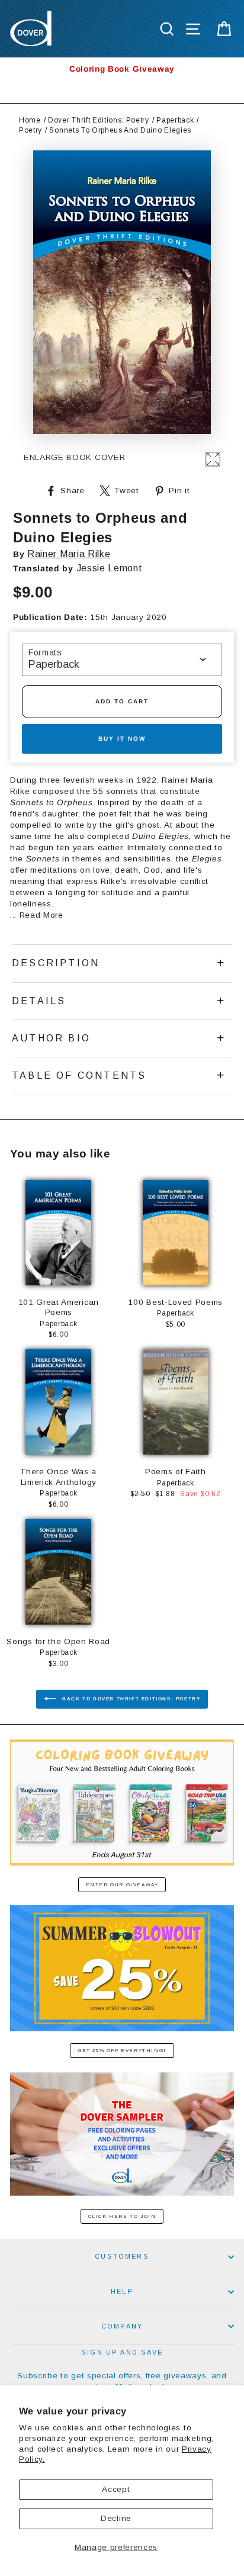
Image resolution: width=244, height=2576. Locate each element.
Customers (122, 2256)
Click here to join (122, 2216)
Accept (116, 2489)
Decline (116, 2518)
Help (122, 2291)
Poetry (30, 130)
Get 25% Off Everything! (122, 2051)
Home (30, 120)
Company (122, 2326)
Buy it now (122, 739)
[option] (122, 69)
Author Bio (51, 1038)
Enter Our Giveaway (122, 1885)
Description (56, 963)
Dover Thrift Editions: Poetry (99, 120)
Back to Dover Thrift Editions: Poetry (131, 1699)
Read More (41, 915)
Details (39, 1001)
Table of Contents (79, 1075)
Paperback (175, 120)
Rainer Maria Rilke (69, 554)
